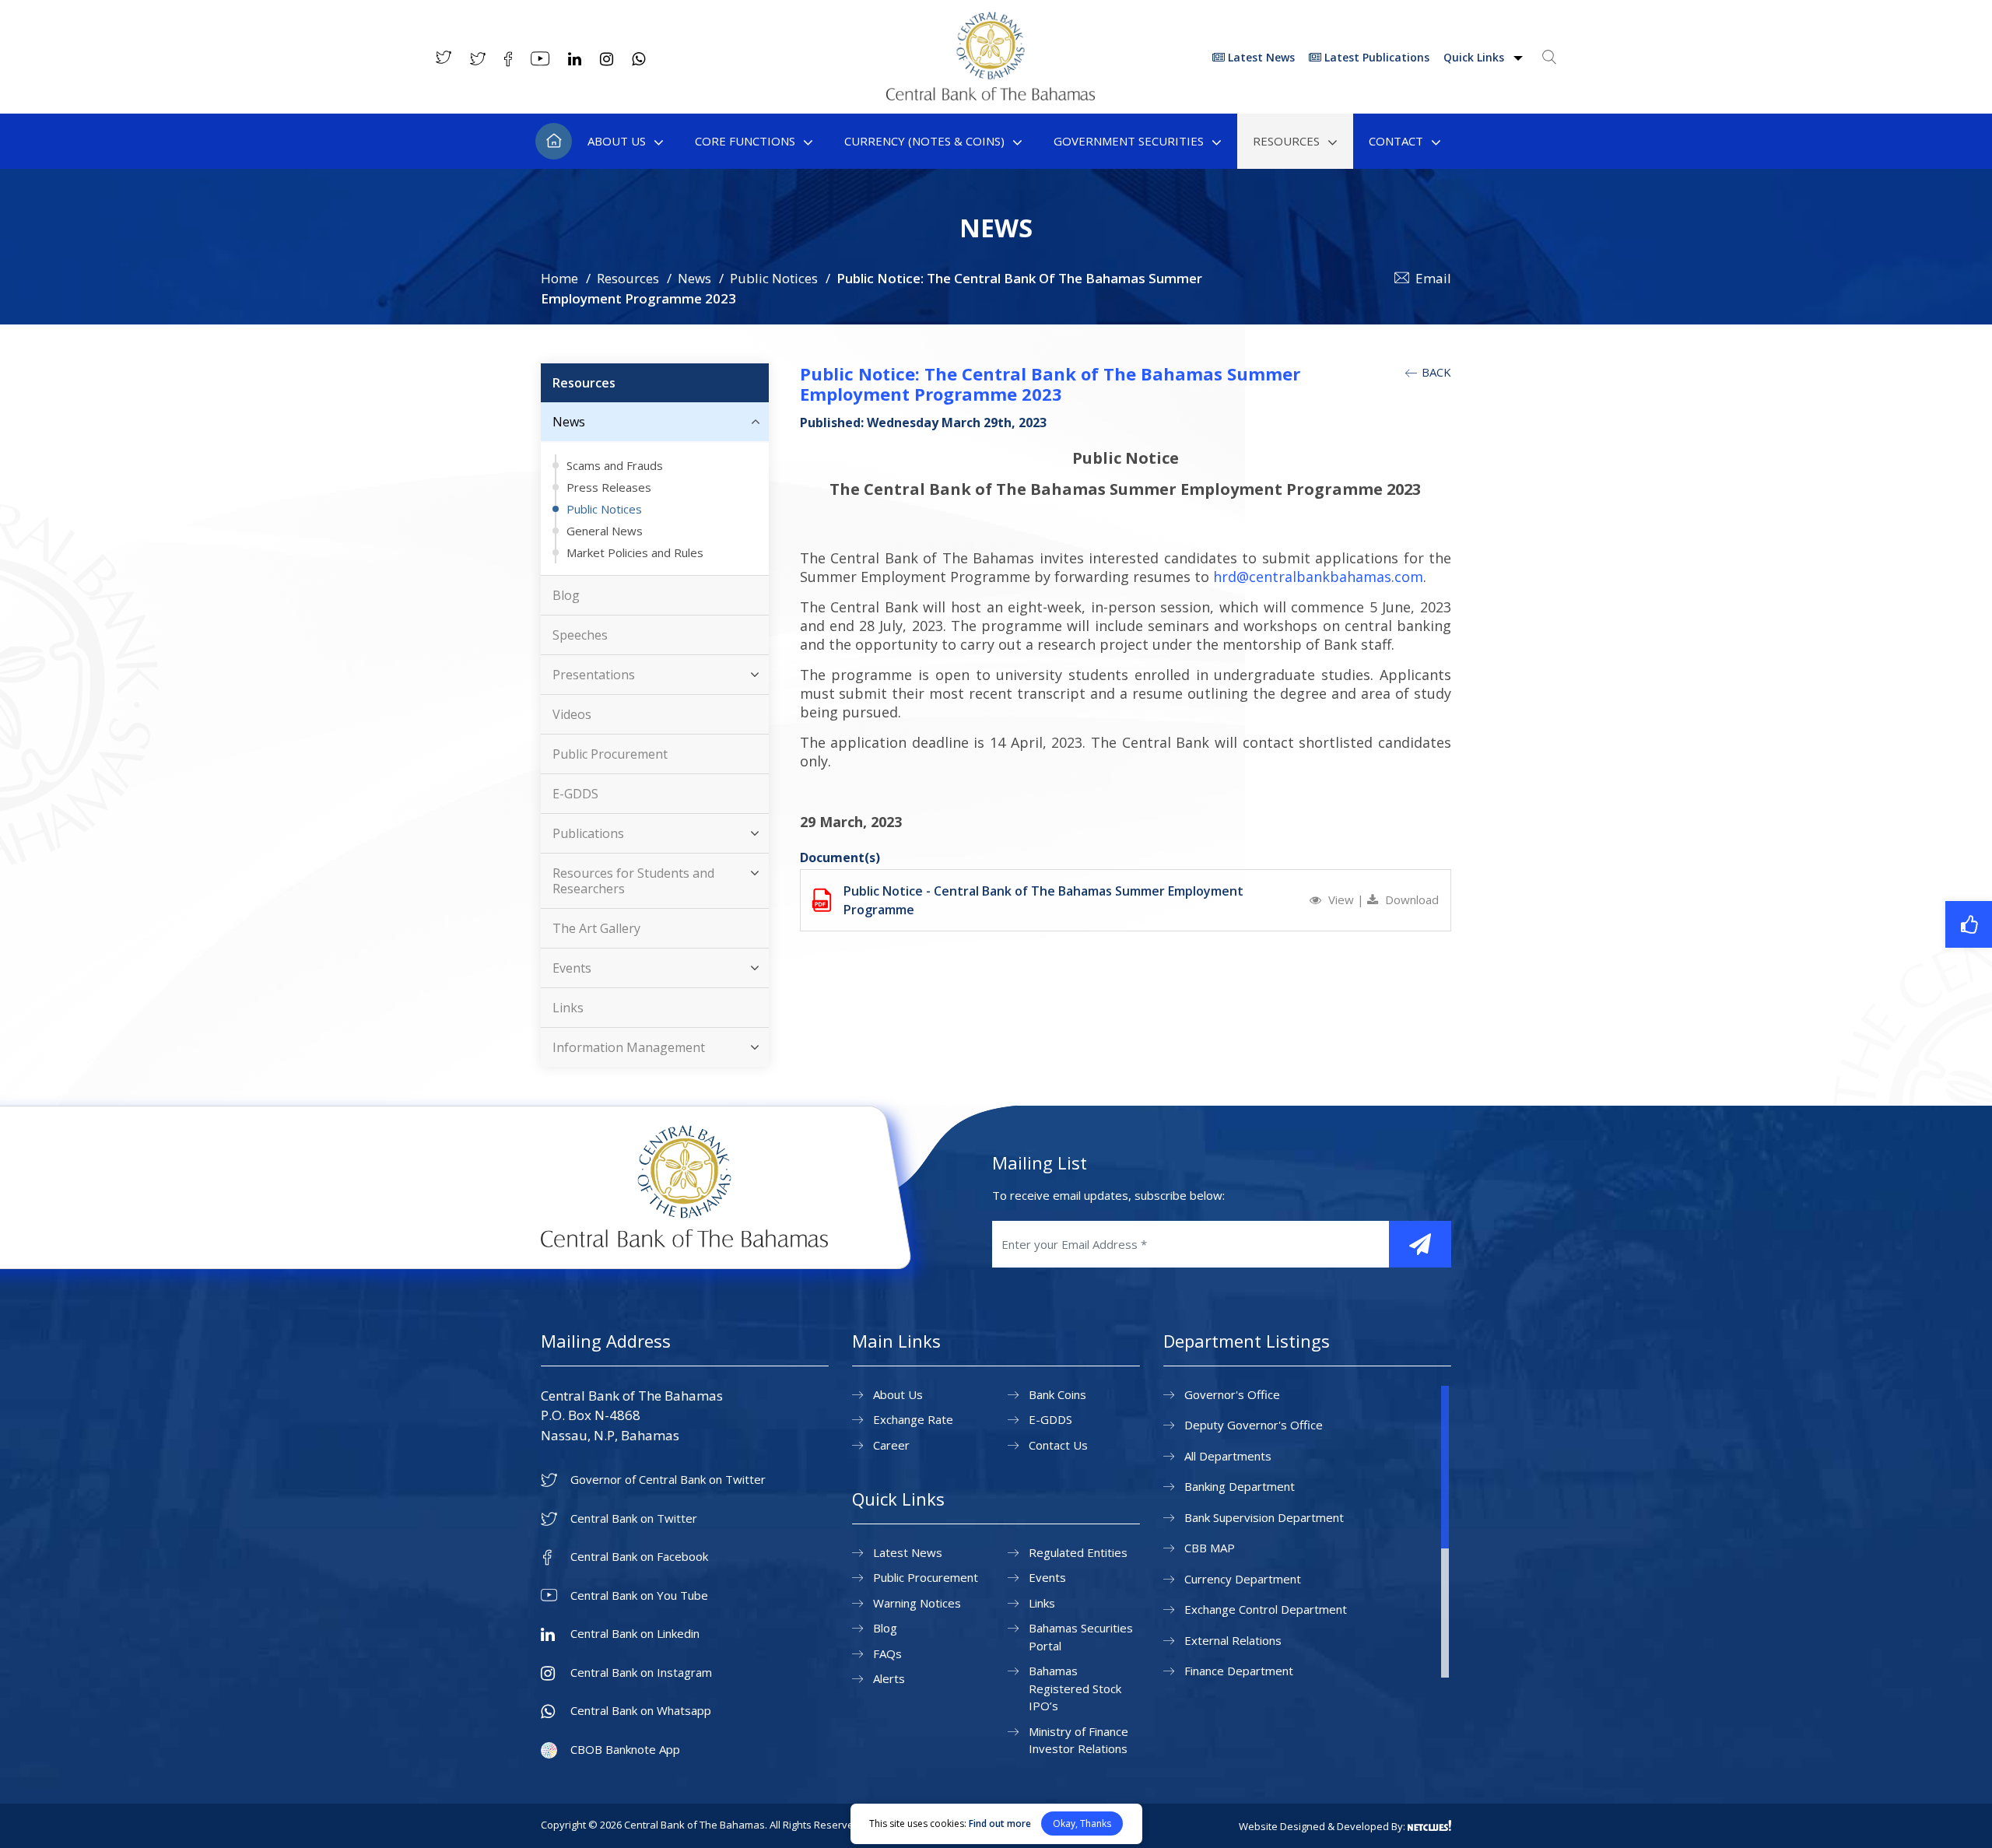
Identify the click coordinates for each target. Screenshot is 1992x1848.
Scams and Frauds (615, 465)
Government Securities (1129, 141)
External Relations (1233, 1640)
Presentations (594, 675)
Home (554, 141)
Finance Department (1239, 1671)
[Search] (1549, 57)
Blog (566, 595)
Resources (1286, 141)
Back (1435, 372)
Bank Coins (1057, 1394)
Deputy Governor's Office (1254, 1425)
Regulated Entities (1078, 1552)
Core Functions (745, 141)
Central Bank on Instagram (641, 1673)
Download (1410, 899)
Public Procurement (610, 754)
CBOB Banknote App (625, 1750)
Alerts (889, 1678)
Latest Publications (1375, 57)
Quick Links (1475, 57)
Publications (588, 833)
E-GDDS (575, 794)
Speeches (580, 635)
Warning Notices (917, 1603)
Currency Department (1243, 1579)
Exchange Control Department (1266, 1609)
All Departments (1228, 1456)
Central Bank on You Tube (639, 1596)
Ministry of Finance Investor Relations (1078, 1740)
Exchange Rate (913, 1419)
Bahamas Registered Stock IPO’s (1075, 1688)
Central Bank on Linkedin (635, 1634)
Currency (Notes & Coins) (924, 141)
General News (605, 531)
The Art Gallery (596, 928)
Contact (1396, 141)
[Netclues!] (1429, 1825)
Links (568, 1008)
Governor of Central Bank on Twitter (668, 1480)
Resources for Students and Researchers (633, 881)
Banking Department (1240, 1486)
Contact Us (1058, 1445)
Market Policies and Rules (635, 552)
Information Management (629, 1047)
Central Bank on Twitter (634, 1518)
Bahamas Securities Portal (1081, 1637)
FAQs (887, 1653)
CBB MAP (1210, 1548)
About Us (617, 141)
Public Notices (774, 278)
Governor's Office (1232, 1394)
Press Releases (609, 487)
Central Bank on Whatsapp (641, 1711)
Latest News (1260, 57)
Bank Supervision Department (1264, 1517)
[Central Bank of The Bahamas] (991, 96)
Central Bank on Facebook (639, 1557)
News (694, 278)
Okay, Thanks (1082, 1823)
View (1341, 899)
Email (1433, 278)
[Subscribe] (1420, 1244)
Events (572, 968)
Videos (572, 714)
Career (891, 1445)
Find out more (1000, 1823)
